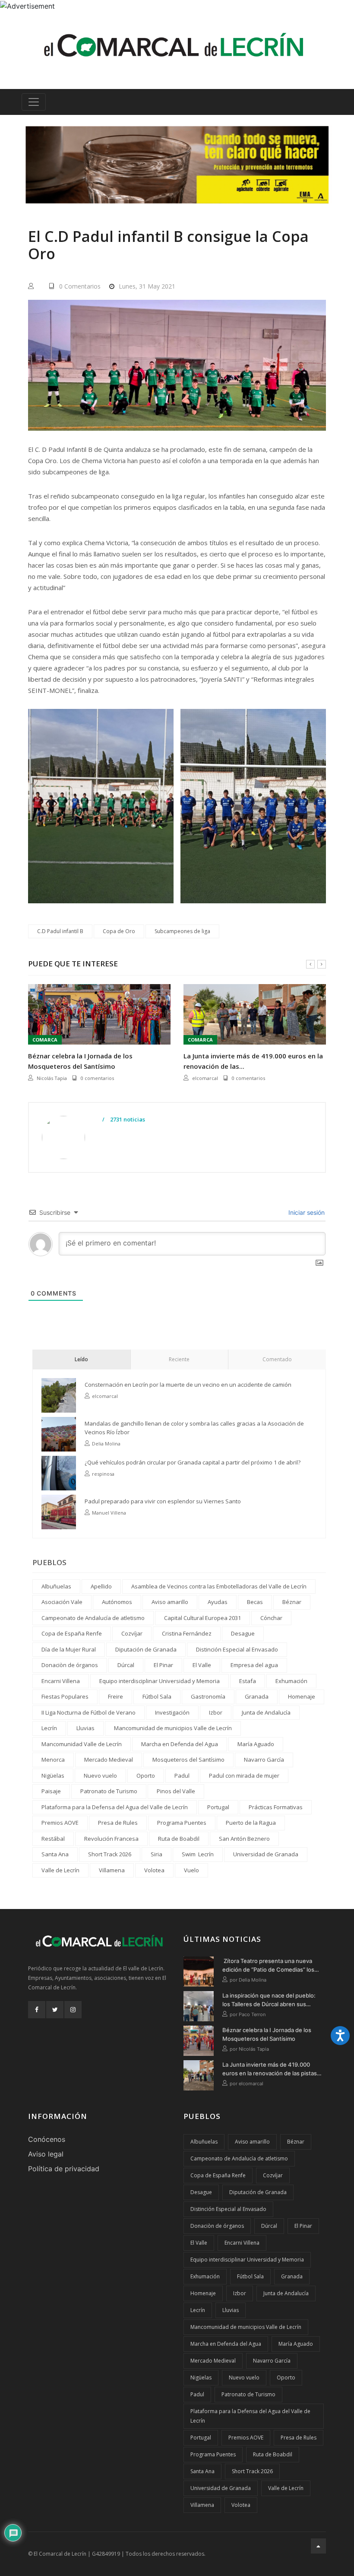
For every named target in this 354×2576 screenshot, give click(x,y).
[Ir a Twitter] (55, 2010)
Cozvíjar (132, 1633)
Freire (115, 1696)
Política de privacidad (64, 2169)
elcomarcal (205, 1078)
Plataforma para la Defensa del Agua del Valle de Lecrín (115, 1807)
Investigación (172, 1712)
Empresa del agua (254, 1665)
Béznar (292, 1602)
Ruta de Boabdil (179, 1839)
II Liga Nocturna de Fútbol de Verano (88, 1712)
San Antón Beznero (244, 1839)
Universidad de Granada (266, 1854)
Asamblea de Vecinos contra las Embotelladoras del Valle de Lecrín (219, 1586)
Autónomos (117, 1602)
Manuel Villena (109, 1513)
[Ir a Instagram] (73, 2010)
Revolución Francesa (111, 1839)
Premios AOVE (60, 1823)
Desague (243, 1633)
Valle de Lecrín (60, 1870)
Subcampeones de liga (182, 931)
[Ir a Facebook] (37, 2010)
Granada (257, 1696)
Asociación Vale (62, 1602)
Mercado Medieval (109, 1760)
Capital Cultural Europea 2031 (202, 1618)
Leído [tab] (81, 1359)
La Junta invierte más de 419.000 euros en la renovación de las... (253, 1061)
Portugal (218, 1807)
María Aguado (256, 1744)
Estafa (248, 1681)
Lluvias (85, 1728)
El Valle (202, 1665)
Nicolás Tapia (52, 1078)
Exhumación (291, 1681)
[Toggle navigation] (34, 102)
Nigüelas (53, 1776)
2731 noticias (127, 1120)
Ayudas (218, 1602)
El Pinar (163, 1665)
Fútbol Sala (157, 1696)
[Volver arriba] (318, 2546)
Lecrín (49, 1728)
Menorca (53, 1760)
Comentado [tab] (277, 1359)
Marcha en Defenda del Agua (180, 1744)
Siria (156, 1854)
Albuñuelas (56, 1586)
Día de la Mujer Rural (69, 1649)
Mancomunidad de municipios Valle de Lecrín (173, 1728)
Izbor (216, 1712)
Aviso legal (46, 2154)
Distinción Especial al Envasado (237, 1649)
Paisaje (51, 1791)
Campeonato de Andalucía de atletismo (93, 1618)
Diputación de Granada (146, 1649)
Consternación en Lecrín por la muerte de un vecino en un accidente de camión (188, 1385)
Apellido (101, 1586)
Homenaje (302, 1696)
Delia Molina (106, 1444)
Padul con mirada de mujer (244, 1776)
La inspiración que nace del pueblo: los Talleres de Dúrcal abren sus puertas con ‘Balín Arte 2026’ (269, 2000)
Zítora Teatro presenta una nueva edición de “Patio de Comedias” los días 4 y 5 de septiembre (268, 1966)
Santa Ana (55, 1854)
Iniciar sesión (306, 1212)
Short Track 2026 (110, 1854)
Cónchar (271, 1618)
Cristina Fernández (187, 1633)
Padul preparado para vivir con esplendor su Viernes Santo (163, 1501)
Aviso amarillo (170, 1602)
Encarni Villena (61, 1681)
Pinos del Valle (176, 1791)
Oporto (146, 1776)
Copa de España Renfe (72, 1633)
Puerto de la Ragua (251, 1823)
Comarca (45, 1040)
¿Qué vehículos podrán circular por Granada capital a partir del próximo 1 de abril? (193, 1462)
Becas (255, 1602)
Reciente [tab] (179, 1359)
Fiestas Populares (65, 1696)
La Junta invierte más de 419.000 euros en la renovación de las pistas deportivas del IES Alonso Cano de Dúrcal (270, 2069)
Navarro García (264, 1760)
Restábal (53, 1839)
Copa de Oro (119, 931)
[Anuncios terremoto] (177, 165)
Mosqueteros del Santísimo (188, 1760)
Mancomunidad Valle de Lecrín (82, 1744)
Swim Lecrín (198, 1854)
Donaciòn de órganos (70, 1665)
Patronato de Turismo (109, 1791)
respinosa (103, 1474)
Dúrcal (126, 1665)
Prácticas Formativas (276, 1807)
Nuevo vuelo (100, 1776)
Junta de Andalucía (266, 1712)
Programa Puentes (182, 1823)
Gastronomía (208, 1696)
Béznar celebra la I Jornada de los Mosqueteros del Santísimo (80, 1061)
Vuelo (191, 1870)
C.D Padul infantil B (60, 931)
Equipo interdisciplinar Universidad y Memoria (160, 1681)
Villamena (112, 1870)
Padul (182, 1776)
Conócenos (47, 2139)
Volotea (154, 1870)
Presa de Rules (118, 1823)
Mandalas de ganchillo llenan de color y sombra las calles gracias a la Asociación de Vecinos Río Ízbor (194, 1428)
